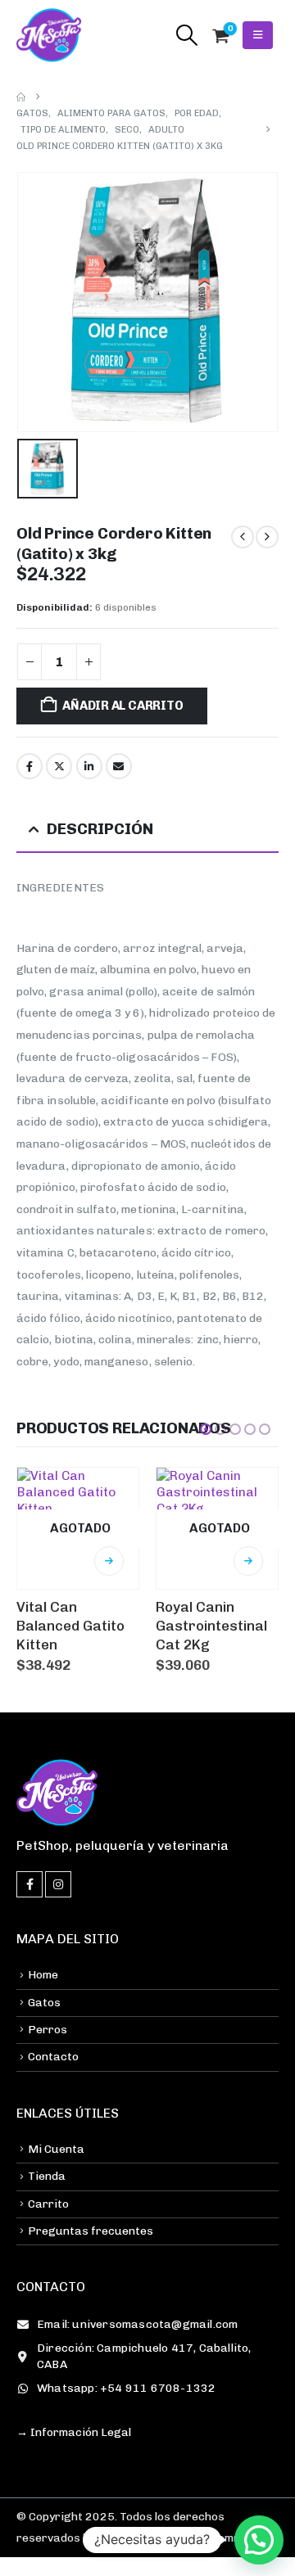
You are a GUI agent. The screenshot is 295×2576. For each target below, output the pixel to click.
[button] (186, 35)
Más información (248, 1561)
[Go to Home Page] (21, 97)
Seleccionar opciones (109, 1561)
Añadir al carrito (123, 706)
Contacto (53, 2057)
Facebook (29, 766)
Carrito (48, 2204)
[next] (267, 537)
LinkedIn (89, 766)
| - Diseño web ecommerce (174, 2538)
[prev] (243, 537)
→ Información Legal (74, 2432)
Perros (48, 2030)
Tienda (47, 2176)
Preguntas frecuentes (91, 2231)
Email (119, 766)
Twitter (59, 766)
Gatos (44, 2003)
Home (43, 1975)
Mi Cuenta (56, 2149)
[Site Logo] (49, 35)
